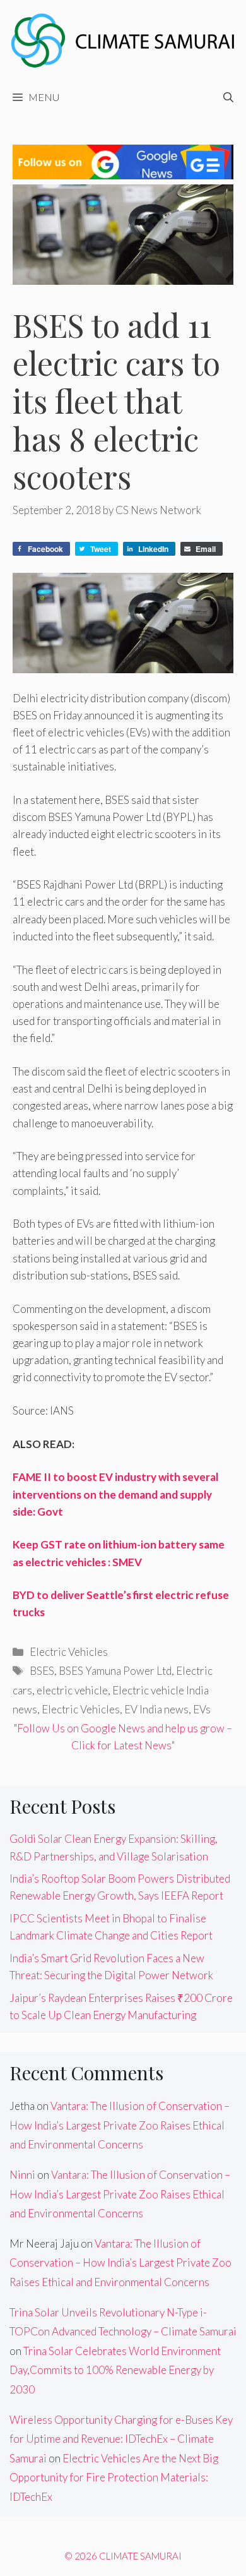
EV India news (156, 1709)
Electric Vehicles (69, 1652)
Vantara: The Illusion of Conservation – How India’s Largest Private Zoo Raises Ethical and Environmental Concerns (120, 2125)
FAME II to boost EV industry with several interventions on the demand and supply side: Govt (115, 1494)
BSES (42, 1671)
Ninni (22, 2175)
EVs (202, 1709)
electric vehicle (72, 1690)
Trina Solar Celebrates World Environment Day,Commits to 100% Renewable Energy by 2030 (115, 2370)
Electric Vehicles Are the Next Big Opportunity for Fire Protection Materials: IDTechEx (114, 2477)
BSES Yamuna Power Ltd (115, 1671)
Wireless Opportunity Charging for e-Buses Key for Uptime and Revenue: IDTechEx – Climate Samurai (121, 2439)
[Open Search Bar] (228, 97)
